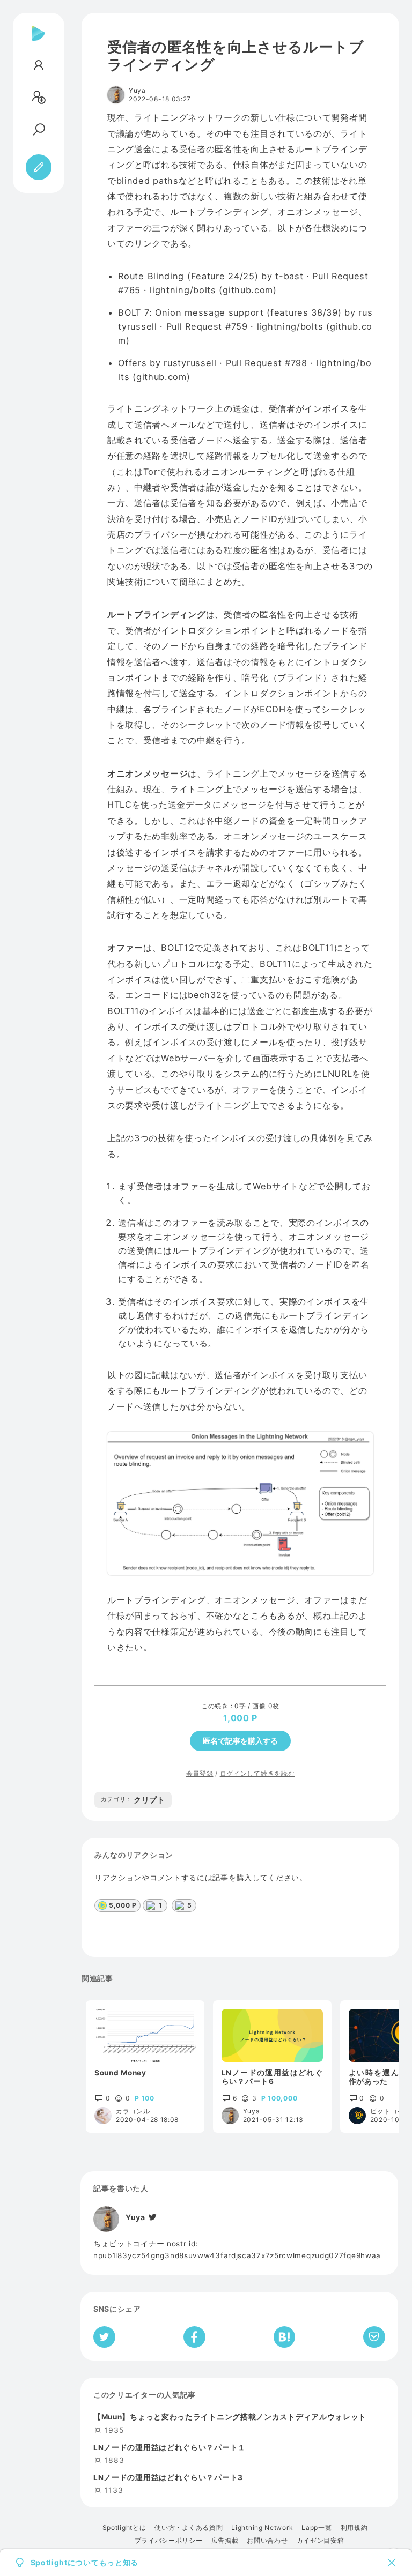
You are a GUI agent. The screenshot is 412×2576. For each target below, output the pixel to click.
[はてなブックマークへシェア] (284, 2337)
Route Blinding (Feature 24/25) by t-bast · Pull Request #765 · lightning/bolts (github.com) (243, 283)
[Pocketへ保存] (374, 2337)
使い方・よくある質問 (189, 2528)
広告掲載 (225, 2541)
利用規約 (354, 2528)
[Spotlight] (38, 42)
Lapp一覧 (317, 2528)
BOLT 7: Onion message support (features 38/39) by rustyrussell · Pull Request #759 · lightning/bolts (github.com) (245, 326)
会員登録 (200, 1773)
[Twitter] (152, 2217)
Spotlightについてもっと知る (85, 2563)
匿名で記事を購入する (240, 1741)
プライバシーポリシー (169, 2541)
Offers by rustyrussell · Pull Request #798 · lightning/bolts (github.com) (245, 370)
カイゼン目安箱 (321, 2541)
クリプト (133, 1800)
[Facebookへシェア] (194, 2337)
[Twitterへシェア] (104, 2337)
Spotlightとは (124, 2528)
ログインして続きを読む (257, 1773)
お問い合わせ (267, 2541)
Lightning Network (262, 2528)
